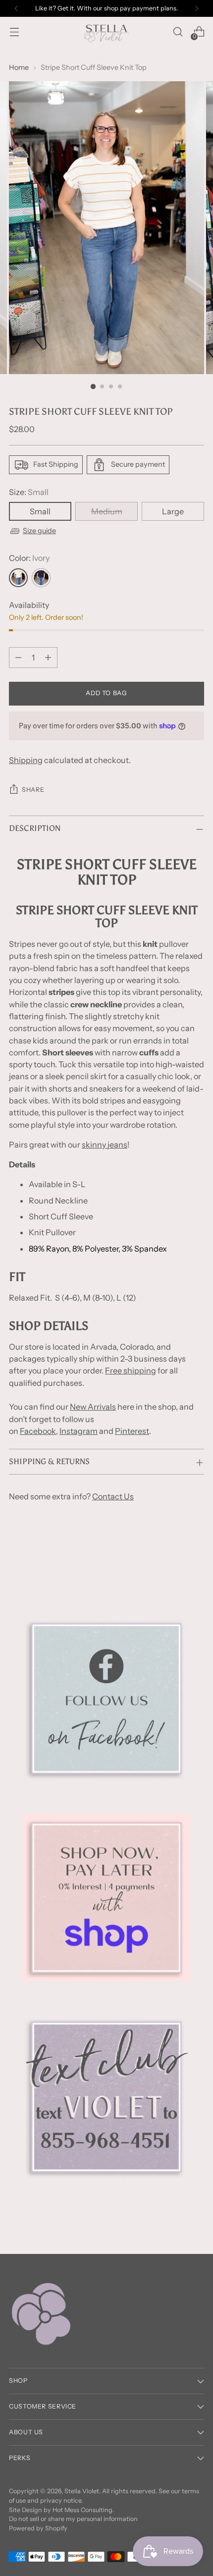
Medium (107, 511)
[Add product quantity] (48, 658)
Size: (29, 492)
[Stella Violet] (106, 32)
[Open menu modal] (14, 32)
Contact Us (113, 1496)
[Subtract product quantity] (18, 658)
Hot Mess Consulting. (83, 2510)
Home (19, 67)
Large (173, 511)
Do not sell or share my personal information (73, 2519)
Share (33, 790)
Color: (29, 558)
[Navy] (41, 578)
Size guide (39, 531)
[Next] (197, 8)
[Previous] (16, 8)
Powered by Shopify (38, 2528)
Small (40, 511)
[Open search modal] (178, 32)
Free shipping (131, 1370)
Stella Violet (82, 2491)
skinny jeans (105, 1145)
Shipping (26, 760)
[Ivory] (18, 578)
